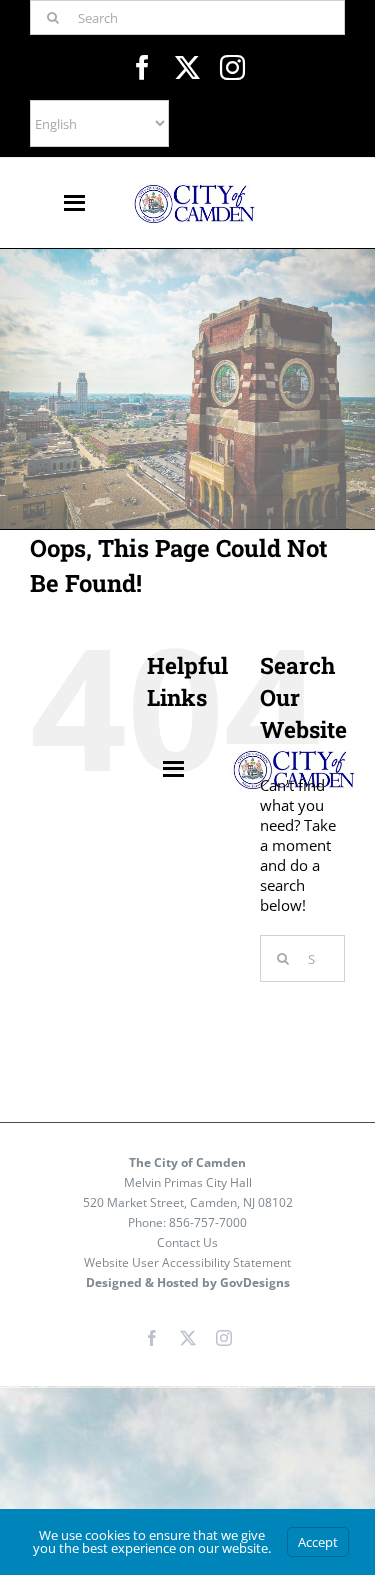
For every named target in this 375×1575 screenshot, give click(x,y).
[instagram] (232, 67)
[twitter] (187, 67)
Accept (318, 1542)
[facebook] (142, 67)
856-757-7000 (208, 1222)
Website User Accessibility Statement (187, 1262)
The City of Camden (187, 1162)
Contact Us (187, 1242)
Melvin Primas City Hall (188, 1182)
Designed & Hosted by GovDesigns (188, 1282)
